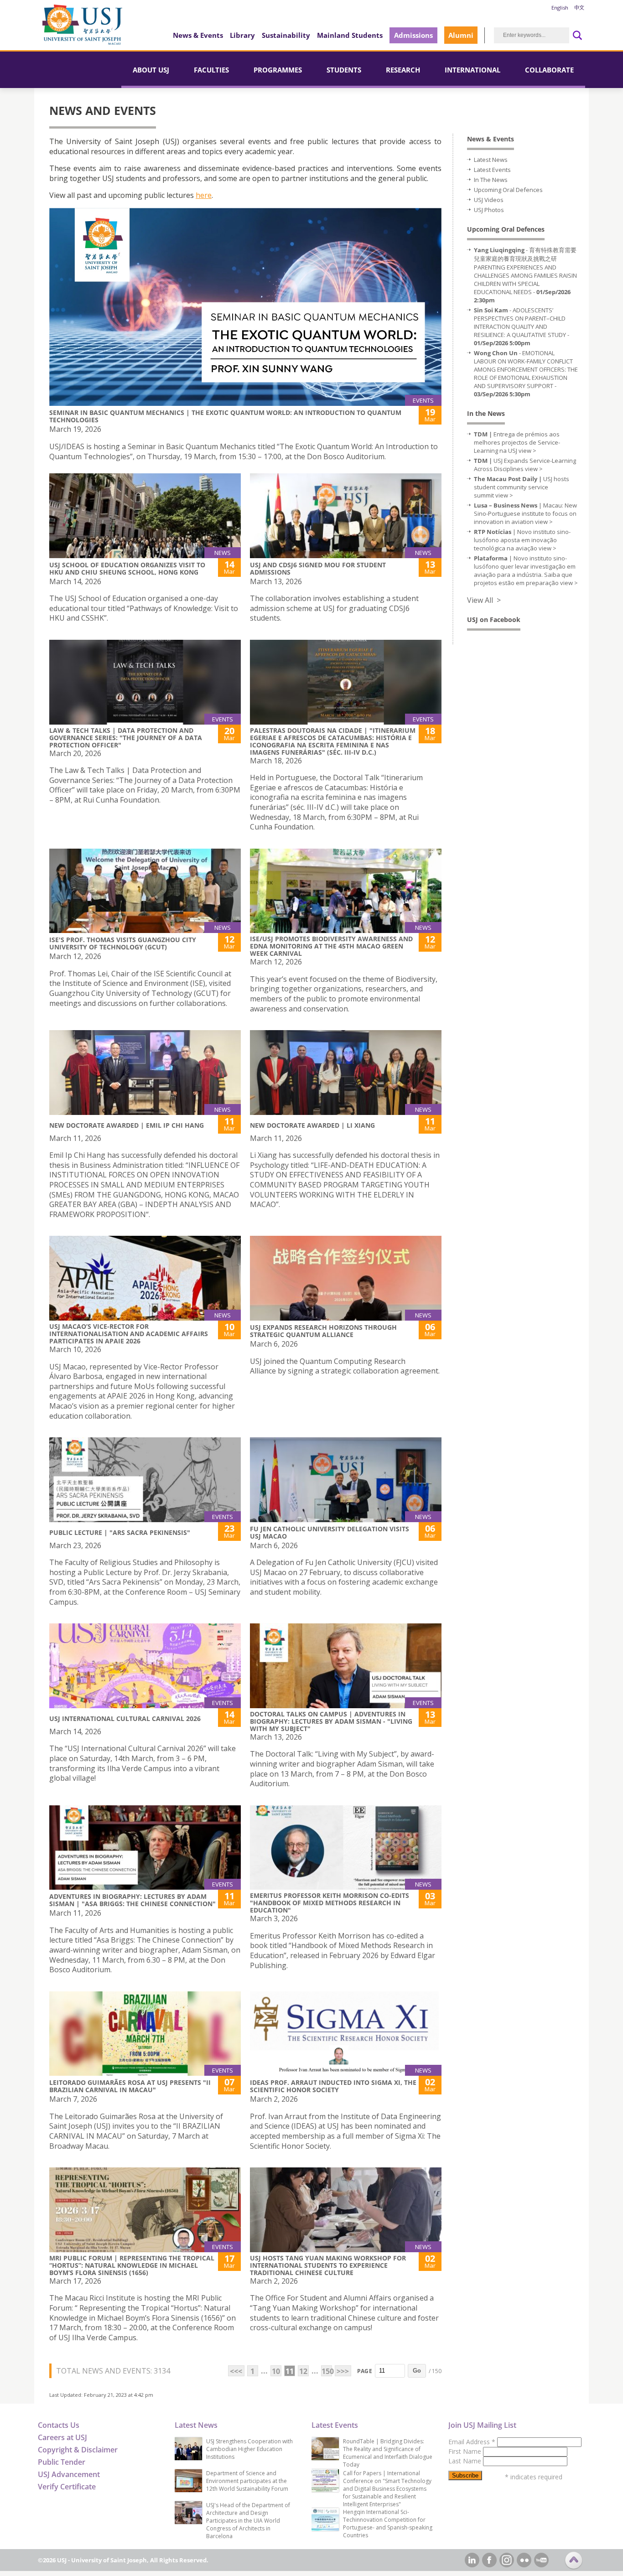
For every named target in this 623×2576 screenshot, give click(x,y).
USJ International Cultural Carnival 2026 (125, 1718)
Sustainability (286, 35)
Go (417, 2371)
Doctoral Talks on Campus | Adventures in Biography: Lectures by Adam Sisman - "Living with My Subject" (331, 1721)
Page (365, 2371)
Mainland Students (350, 35)
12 (303, 2371)
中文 (579, 8)
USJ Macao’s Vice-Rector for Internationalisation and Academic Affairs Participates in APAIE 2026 (129, 1334)
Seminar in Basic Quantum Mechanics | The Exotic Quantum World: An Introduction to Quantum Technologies (225, 416)
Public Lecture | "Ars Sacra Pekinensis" (120, 1532)
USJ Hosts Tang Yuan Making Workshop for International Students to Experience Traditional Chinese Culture (328, 2265)
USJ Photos (489, 210)
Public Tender (62, 2462)
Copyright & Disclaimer (78, 2450)
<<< (236, 2371)
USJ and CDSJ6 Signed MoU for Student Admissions (318, 568)
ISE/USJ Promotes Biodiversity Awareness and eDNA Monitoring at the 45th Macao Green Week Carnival (331, 946)
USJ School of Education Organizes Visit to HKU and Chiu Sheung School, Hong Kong (127, 568)
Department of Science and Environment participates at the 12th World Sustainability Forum (247, 2481)
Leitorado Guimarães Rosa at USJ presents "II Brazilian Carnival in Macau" (130, 2086)
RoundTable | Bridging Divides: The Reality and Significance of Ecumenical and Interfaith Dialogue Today (388, 2453)
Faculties (211, 70)
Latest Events (492, 170)
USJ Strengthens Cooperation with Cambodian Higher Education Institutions (249, 2449)
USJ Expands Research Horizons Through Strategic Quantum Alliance (323, 1331)
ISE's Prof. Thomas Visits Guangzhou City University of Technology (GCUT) (123, 943)
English (560, 8)
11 (290, 2371)
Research (403, 70)
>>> (343, 2371)
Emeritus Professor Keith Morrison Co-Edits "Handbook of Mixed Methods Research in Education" (330, 1903)
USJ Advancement (69, 2474)
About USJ (151, 70)
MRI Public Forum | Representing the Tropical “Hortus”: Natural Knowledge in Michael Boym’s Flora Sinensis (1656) (132, 2265)
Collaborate (549, 70)
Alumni (461, 35)
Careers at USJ (62, 2437)
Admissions (413, 35)
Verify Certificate (67, 2487)
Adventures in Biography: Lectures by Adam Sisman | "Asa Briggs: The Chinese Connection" (132, 1900)
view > (527, 451)
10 (276, 2371)
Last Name (466, 2461)
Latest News (491, 160)
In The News (491, 180)
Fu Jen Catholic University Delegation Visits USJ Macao (330, 1532)
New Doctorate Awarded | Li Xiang (312, 1125)
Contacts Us (59, 2425)
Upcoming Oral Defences (508, 190)
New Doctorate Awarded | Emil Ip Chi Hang (127, 1125)
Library (242, 35)
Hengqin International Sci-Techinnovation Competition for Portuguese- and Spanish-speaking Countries (388, 2524)
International (472, 70)
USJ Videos (489, 200)
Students (344, 70)
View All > (484, 600)
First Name (466, 2451)
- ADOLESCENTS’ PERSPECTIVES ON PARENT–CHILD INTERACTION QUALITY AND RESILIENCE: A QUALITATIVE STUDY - (522, 327)
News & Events (198, 35)
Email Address (472, 2442)
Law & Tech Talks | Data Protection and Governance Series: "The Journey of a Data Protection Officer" (126, 738)
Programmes (278, 70)
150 (327, 2371)
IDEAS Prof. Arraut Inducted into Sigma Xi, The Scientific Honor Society (333, 2086)
